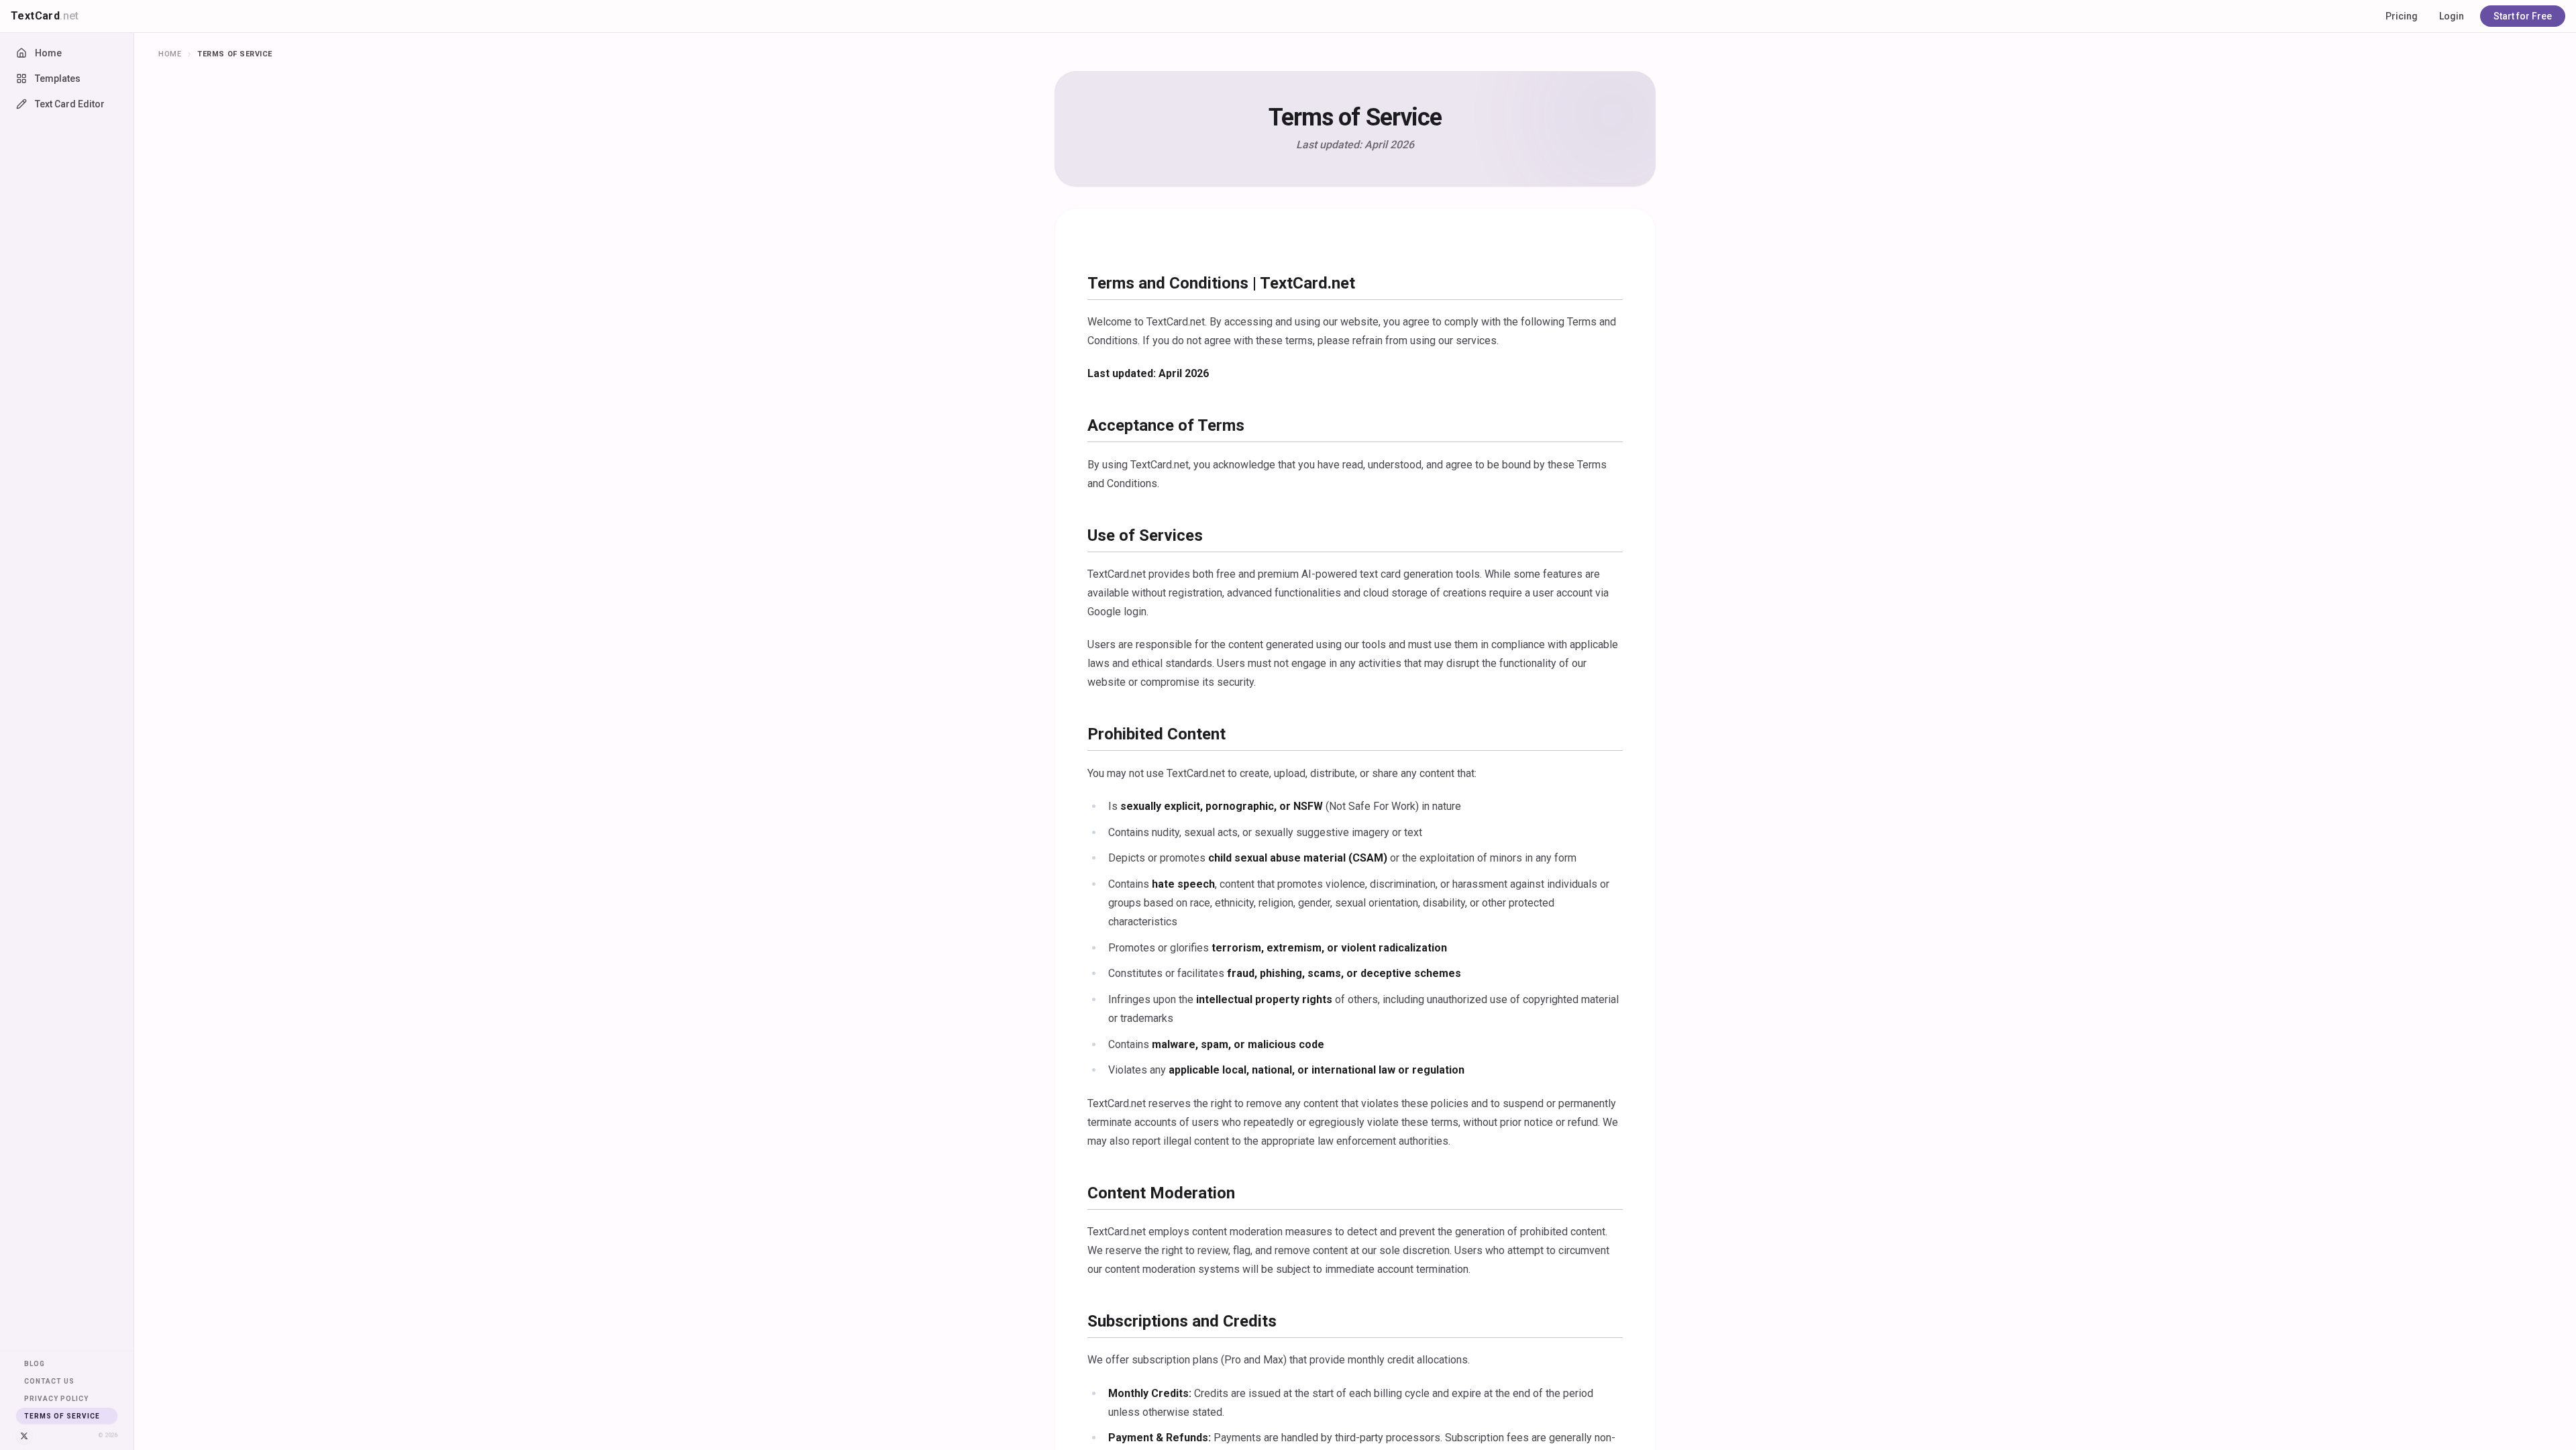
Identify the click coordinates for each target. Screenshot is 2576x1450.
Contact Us (49, 1381)
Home (48, 53)
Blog (35, 1364)
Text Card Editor (70, 104)
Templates (58, 79)
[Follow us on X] (24, 1436)
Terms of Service (62, 1416)
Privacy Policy (56, 1399)
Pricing (2402, 16)
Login (2452, 16)
